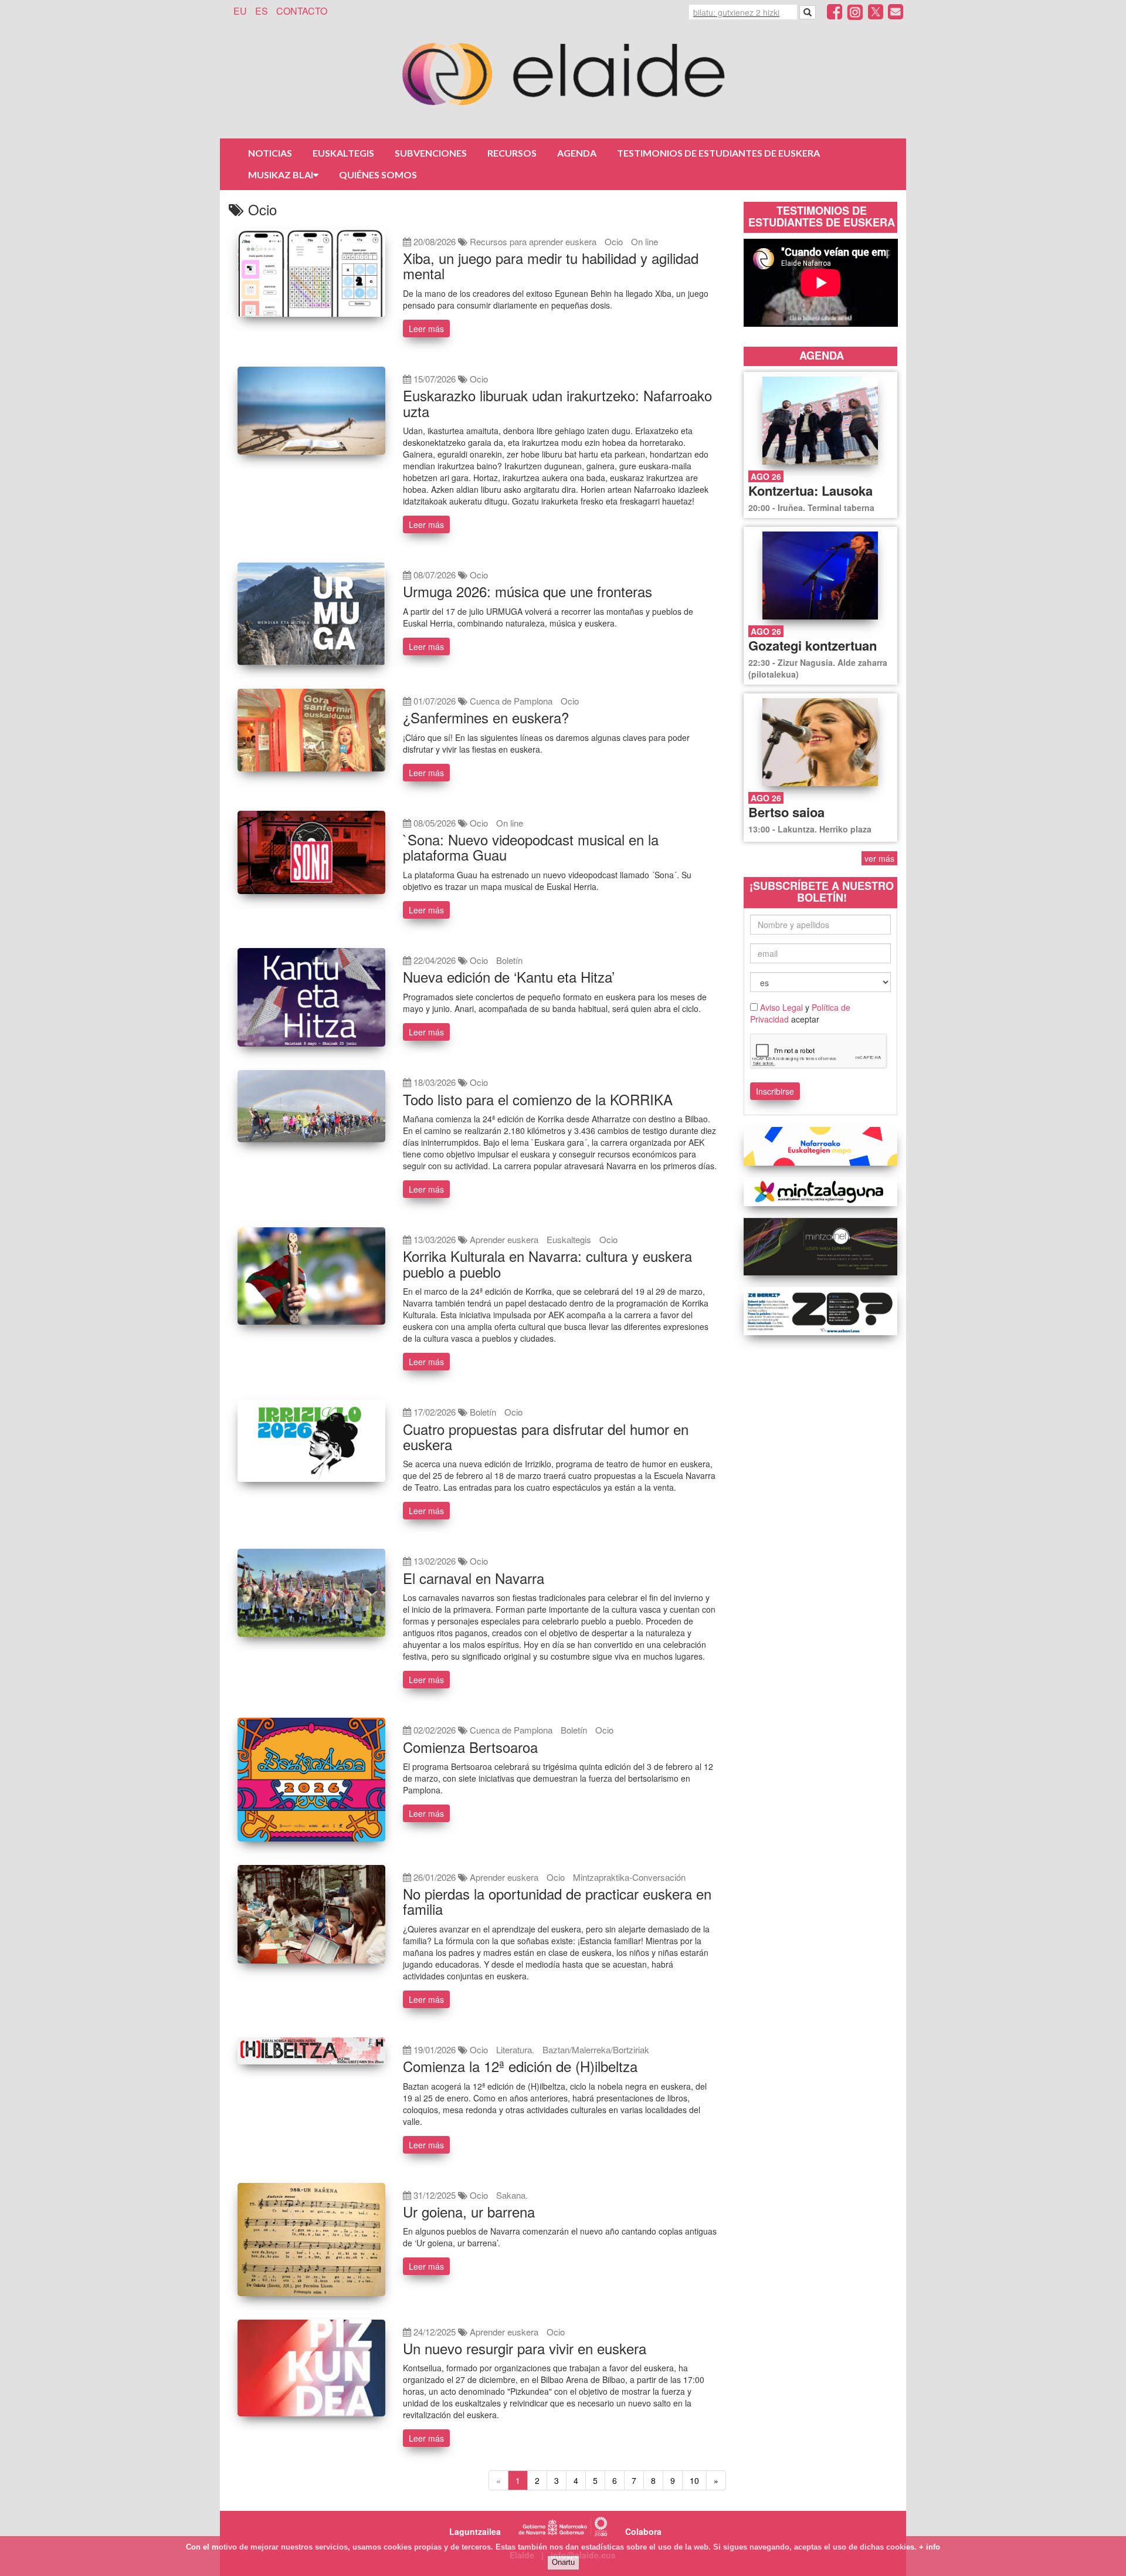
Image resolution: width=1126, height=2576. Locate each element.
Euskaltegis (343, 153)
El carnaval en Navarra (474, 1578)
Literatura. (515, 2049)
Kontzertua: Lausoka (810, 490)
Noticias (270, 153)
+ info (930, 2547)
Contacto (302, 11)
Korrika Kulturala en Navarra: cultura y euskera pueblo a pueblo (547, 1263)
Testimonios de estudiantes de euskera (718, 153)
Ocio (614, 241)
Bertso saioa (786, 812)
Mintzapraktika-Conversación (629, 1877)
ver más (879, 858)
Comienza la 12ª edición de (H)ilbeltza (520, 2066)
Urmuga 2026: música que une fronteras (528, 591)
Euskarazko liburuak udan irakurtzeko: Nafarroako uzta (557, 403)
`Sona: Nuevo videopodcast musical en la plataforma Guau (531, 847)
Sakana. (512, 2195)
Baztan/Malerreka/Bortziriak (596, 2049)
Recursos (512, 153)
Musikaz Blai (281, 175)
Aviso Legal (781, 1007)
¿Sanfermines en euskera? (486, 717)
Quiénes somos (378, 175)
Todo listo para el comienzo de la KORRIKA (538, 1099)
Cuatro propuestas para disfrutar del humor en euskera (546, 1436)
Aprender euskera (504, 1239)
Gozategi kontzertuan (813, 645)
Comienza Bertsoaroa (470, 1747)
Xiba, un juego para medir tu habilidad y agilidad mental (551, 265)
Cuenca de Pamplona (511, 701)
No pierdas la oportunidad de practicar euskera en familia (557, 1901)
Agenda (577, 153)
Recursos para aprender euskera (533, 241)
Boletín (509, 960)
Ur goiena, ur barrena (469, 2211)
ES (262, 11)
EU (240, 11)
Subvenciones (431, 153)
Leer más (426, 329)
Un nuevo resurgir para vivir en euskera (525, 2348)
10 (694, 2480)
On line (645, 241)
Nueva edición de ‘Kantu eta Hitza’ (509, 976)
